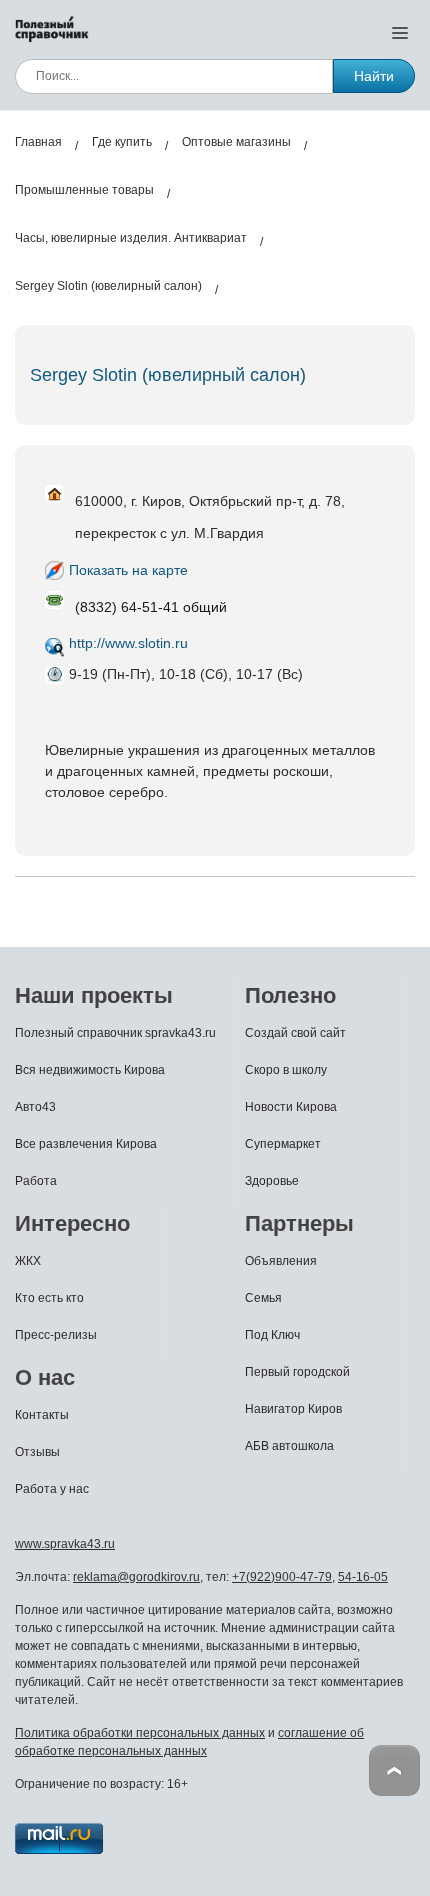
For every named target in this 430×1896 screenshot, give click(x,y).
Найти (374, 76)
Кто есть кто (49, 1298)
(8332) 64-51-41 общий (151, 607)
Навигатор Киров (293, 1409)
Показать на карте (128, 570)
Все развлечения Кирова (86, 1144)
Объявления (281, 1261)
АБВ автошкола (289, 1446)
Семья (263, 1298)
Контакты (42, 1415)
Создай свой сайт (295, 1033)
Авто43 (35, 1107)
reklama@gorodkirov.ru (136, 1577)
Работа (36, 1181)
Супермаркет (283, 1144)
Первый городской (297, 1372)
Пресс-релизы (56, 1335)
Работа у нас (52, 1489)
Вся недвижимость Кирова (90, 1070)
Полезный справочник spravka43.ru (115, 1033)
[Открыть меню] (400, 32)
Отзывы (37, 1452)
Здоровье (272, 1181)
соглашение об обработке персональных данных (189, 1742)
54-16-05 (363, 1577)
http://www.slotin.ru (128, 643)
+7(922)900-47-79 (282, 1577)
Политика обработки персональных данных (140, 1733)
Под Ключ (272, 1335)
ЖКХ (28, 1261)
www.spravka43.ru (65, 1544)
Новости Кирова (291, 1107)
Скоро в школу (286, 1070)
